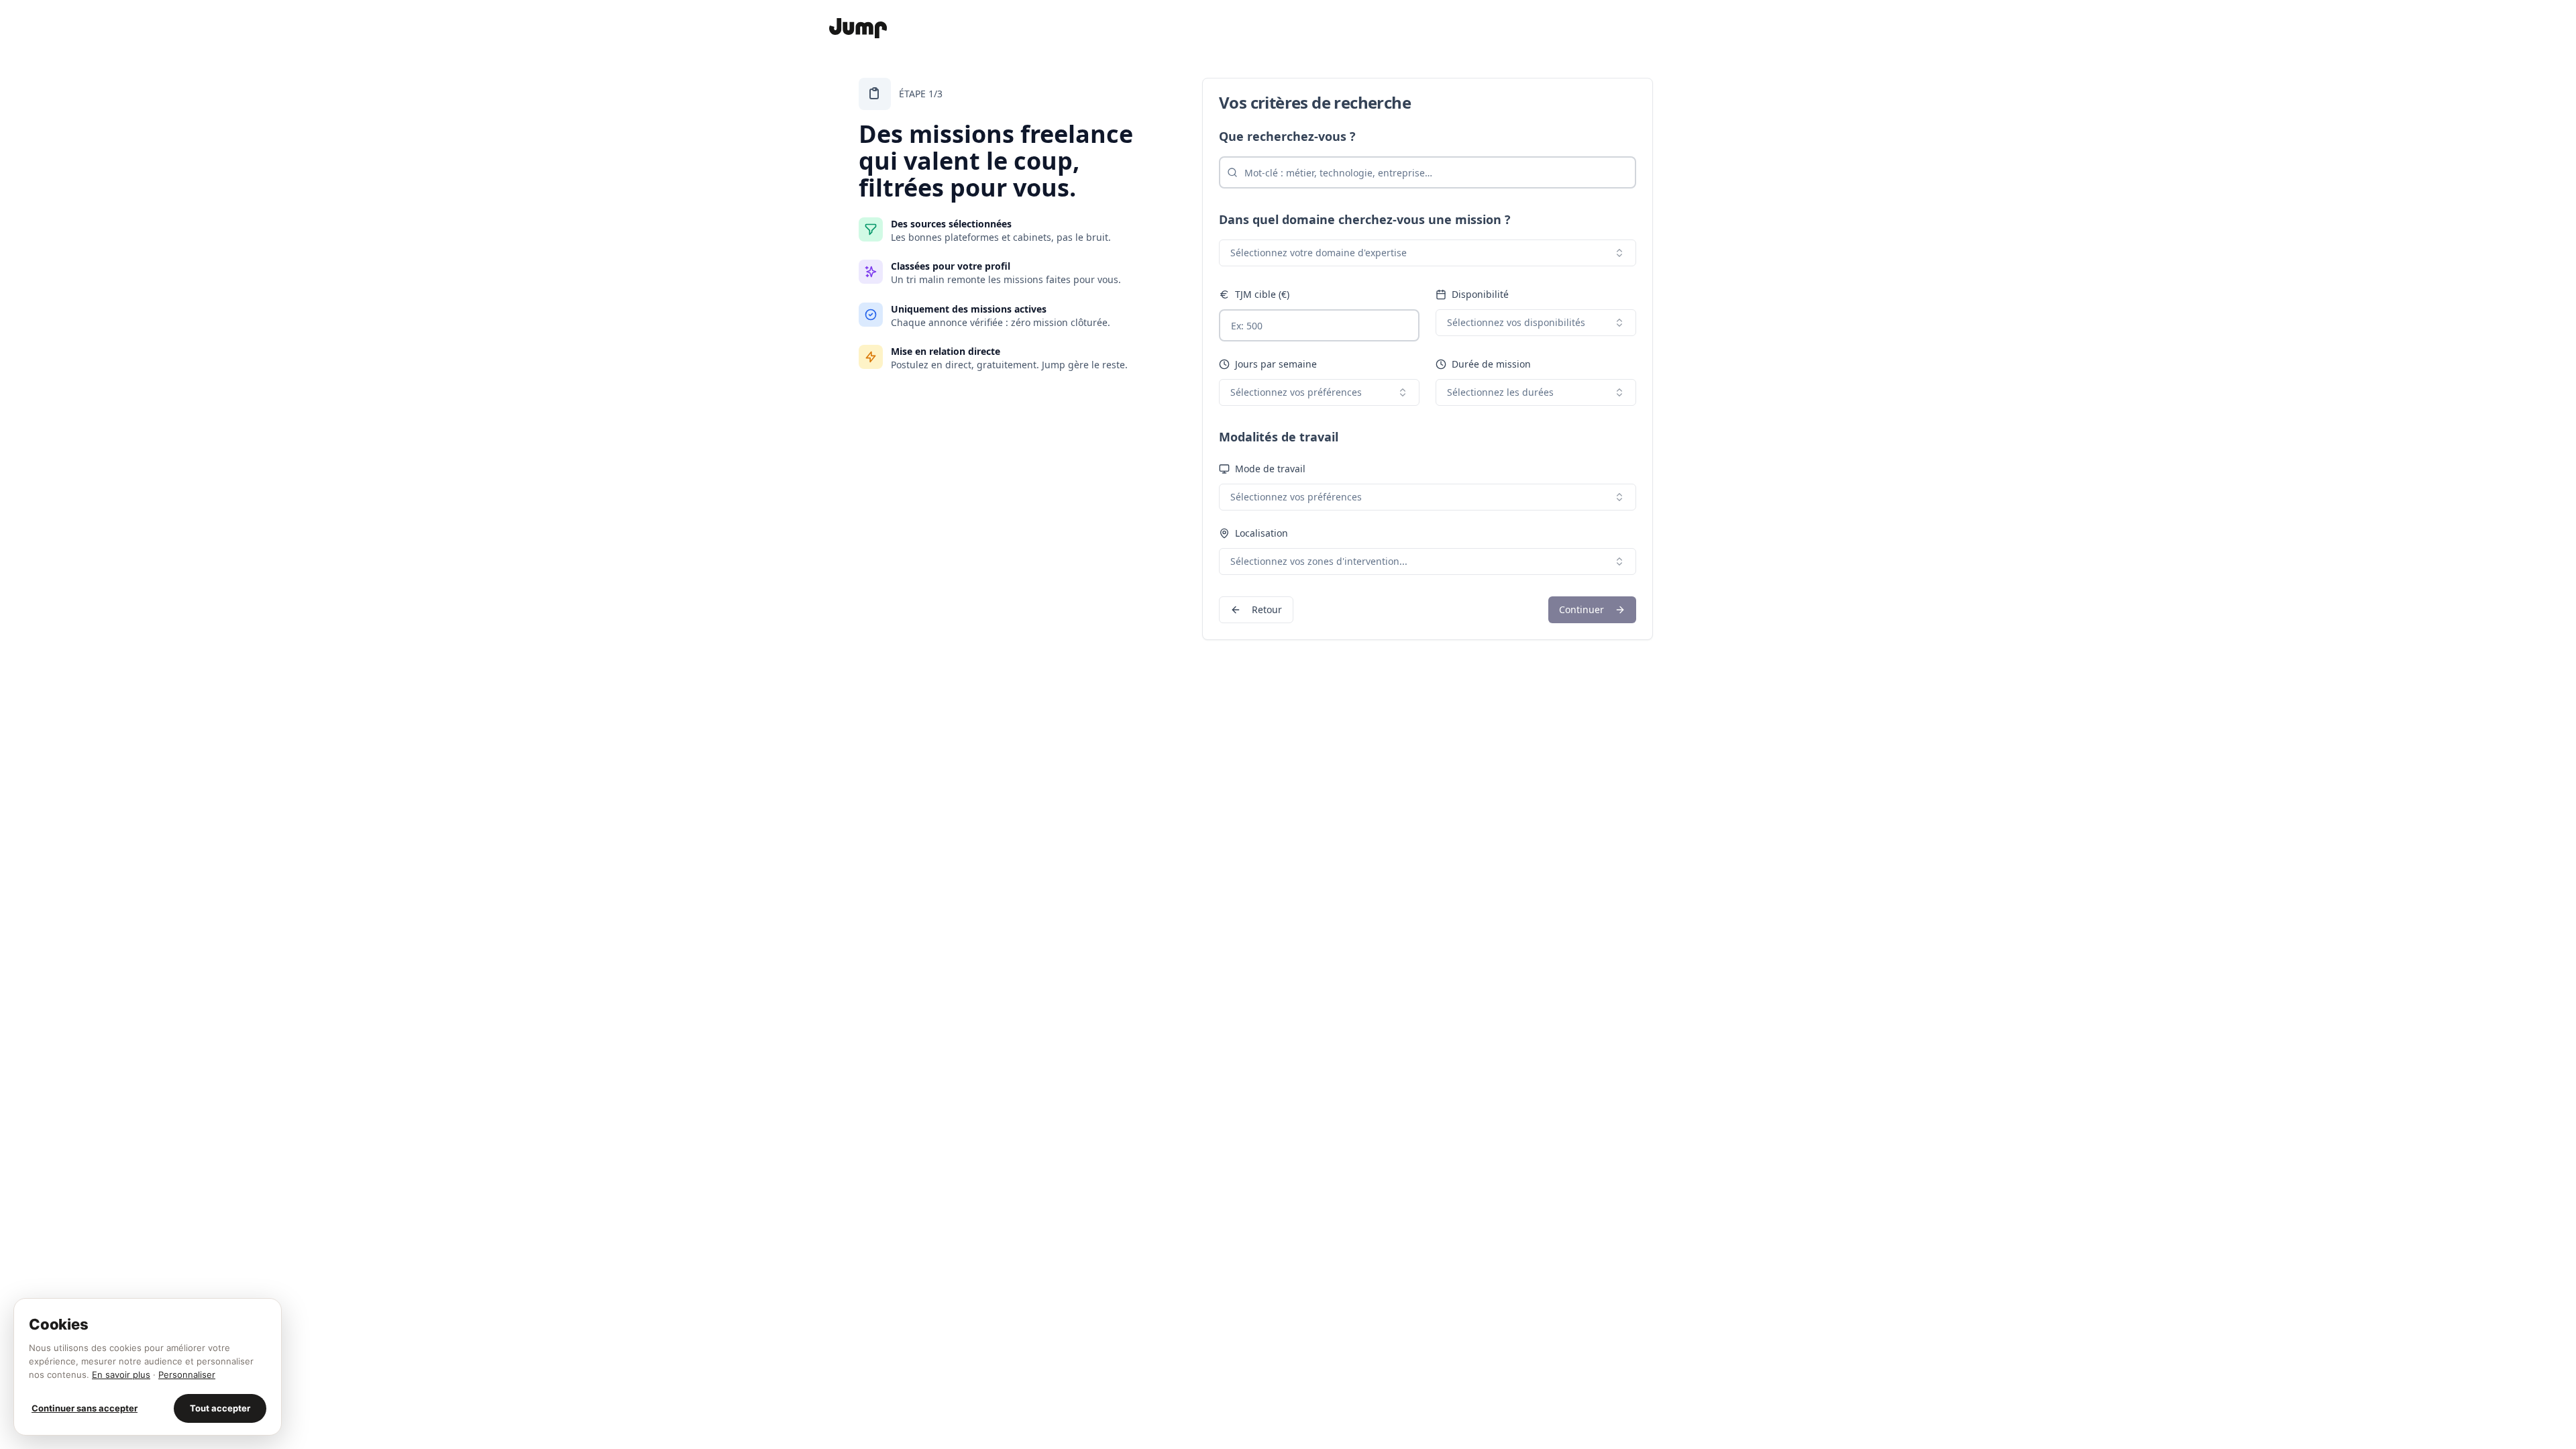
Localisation (1262, 533)
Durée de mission (1491, 364)
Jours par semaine (1276, 364)
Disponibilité (1480, 294)
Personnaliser (187, 1375)
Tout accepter (220, 1408)
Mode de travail (1270, 469)
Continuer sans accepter (85, 1408)
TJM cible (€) (1262, 294)
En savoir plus (121, 1375)
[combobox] (1428, 253)
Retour (1267, 609)
